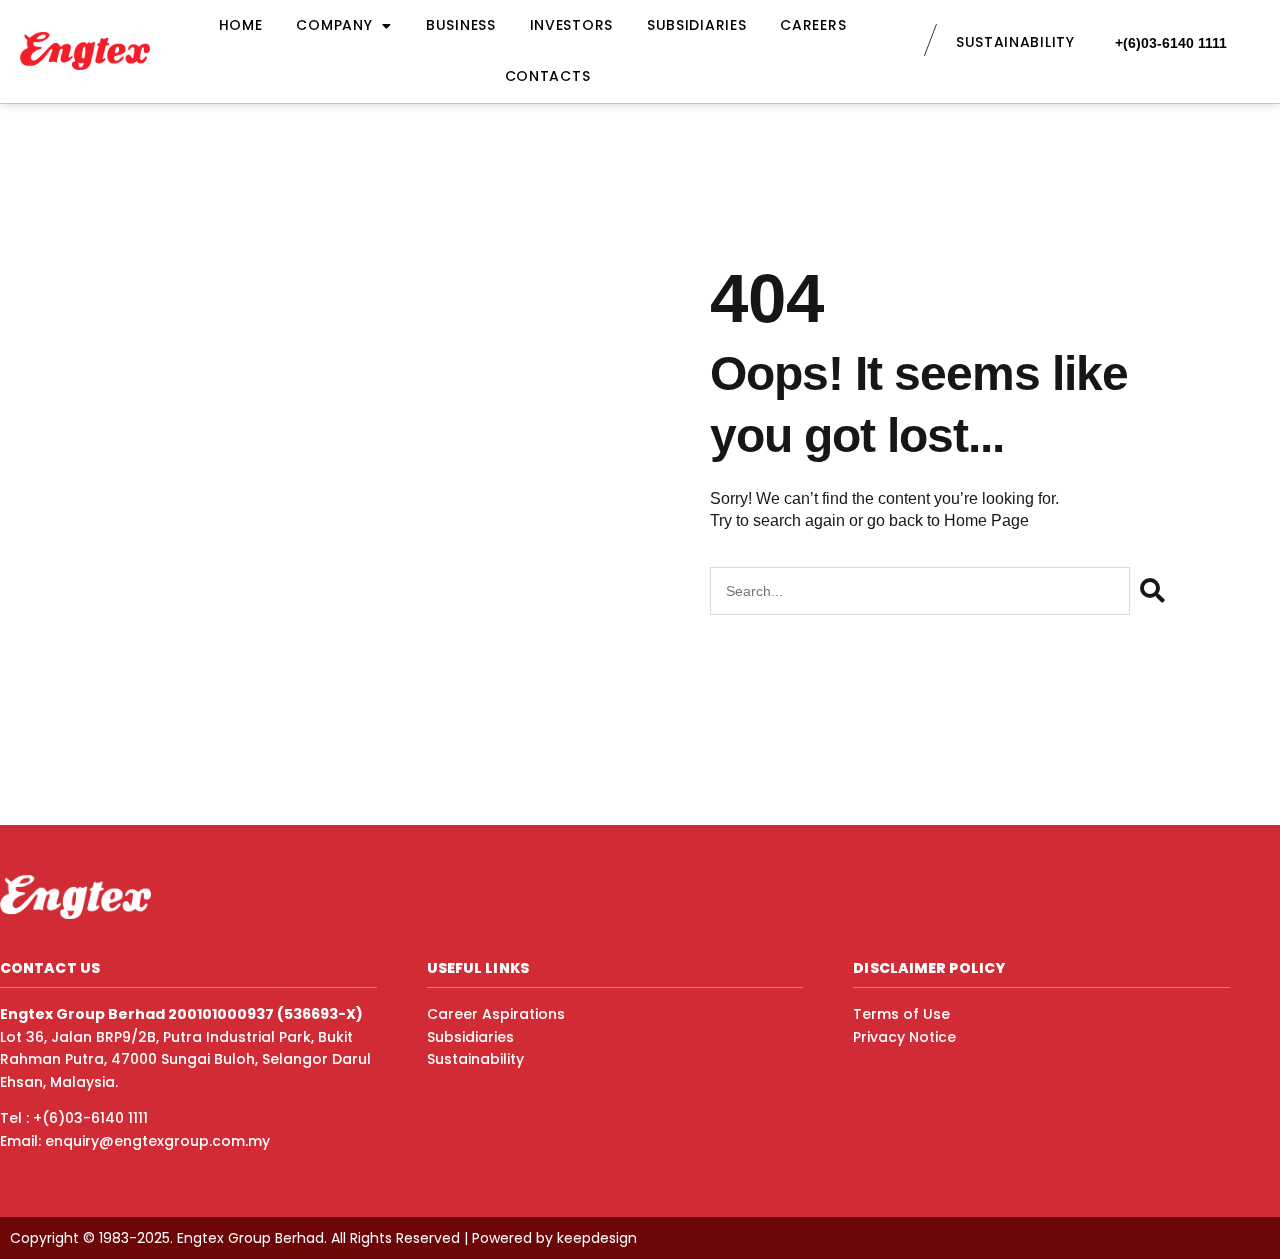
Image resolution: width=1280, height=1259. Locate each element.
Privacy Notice (904, 1037)
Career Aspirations (496, 1014)
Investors (571, 25)
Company (334, 25)
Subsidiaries (696, 25)
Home (241, 25)
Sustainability (475, 1059)
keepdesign (597, 1238)
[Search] (1152, 591)
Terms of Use (901, 1014)
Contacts (548, 76)
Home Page (986, 520)
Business (461, 25)
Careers (813, 25)
